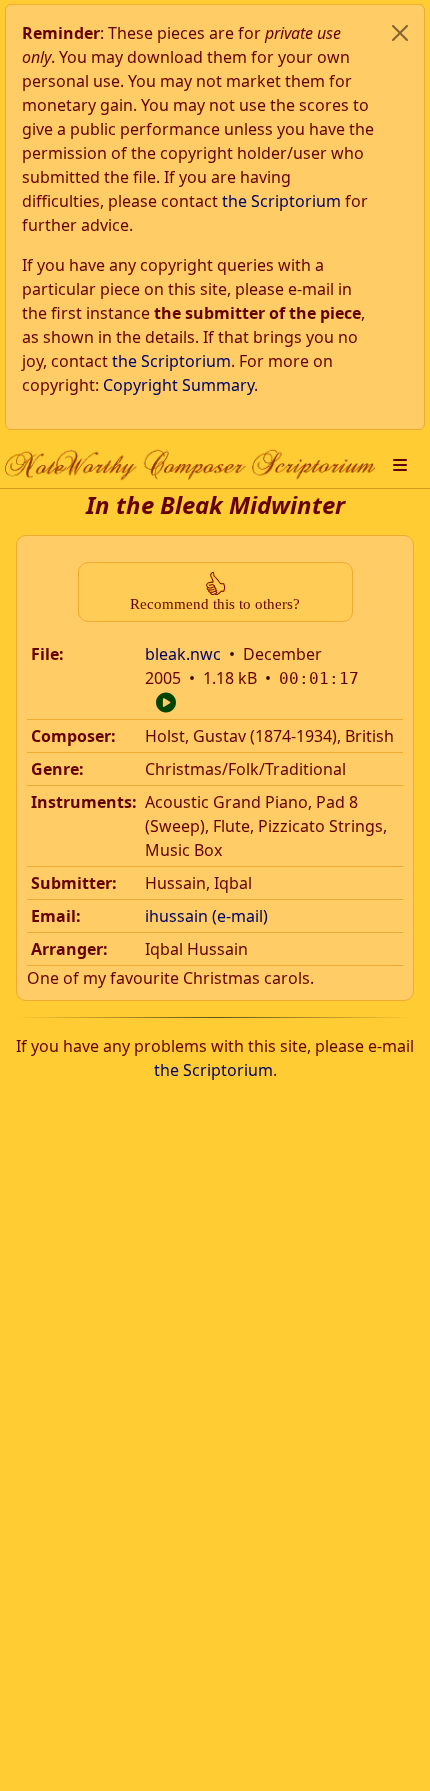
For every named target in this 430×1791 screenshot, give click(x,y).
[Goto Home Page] (190, 464)
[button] (400, 465)
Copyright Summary (178, 385)
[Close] (400, 33)
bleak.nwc (183, 654)
